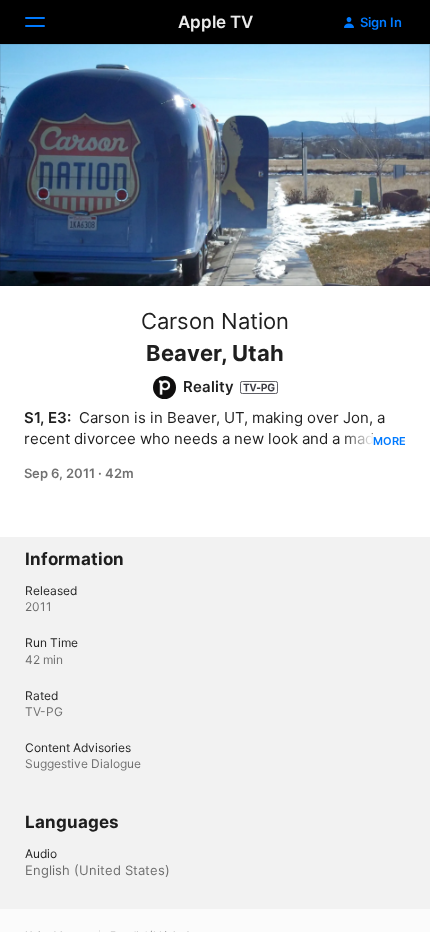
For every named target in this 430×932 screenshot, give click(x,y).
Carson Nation (215, 321)
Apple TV (215, 22)
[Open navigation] (47, 22)
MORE (389, 441)
